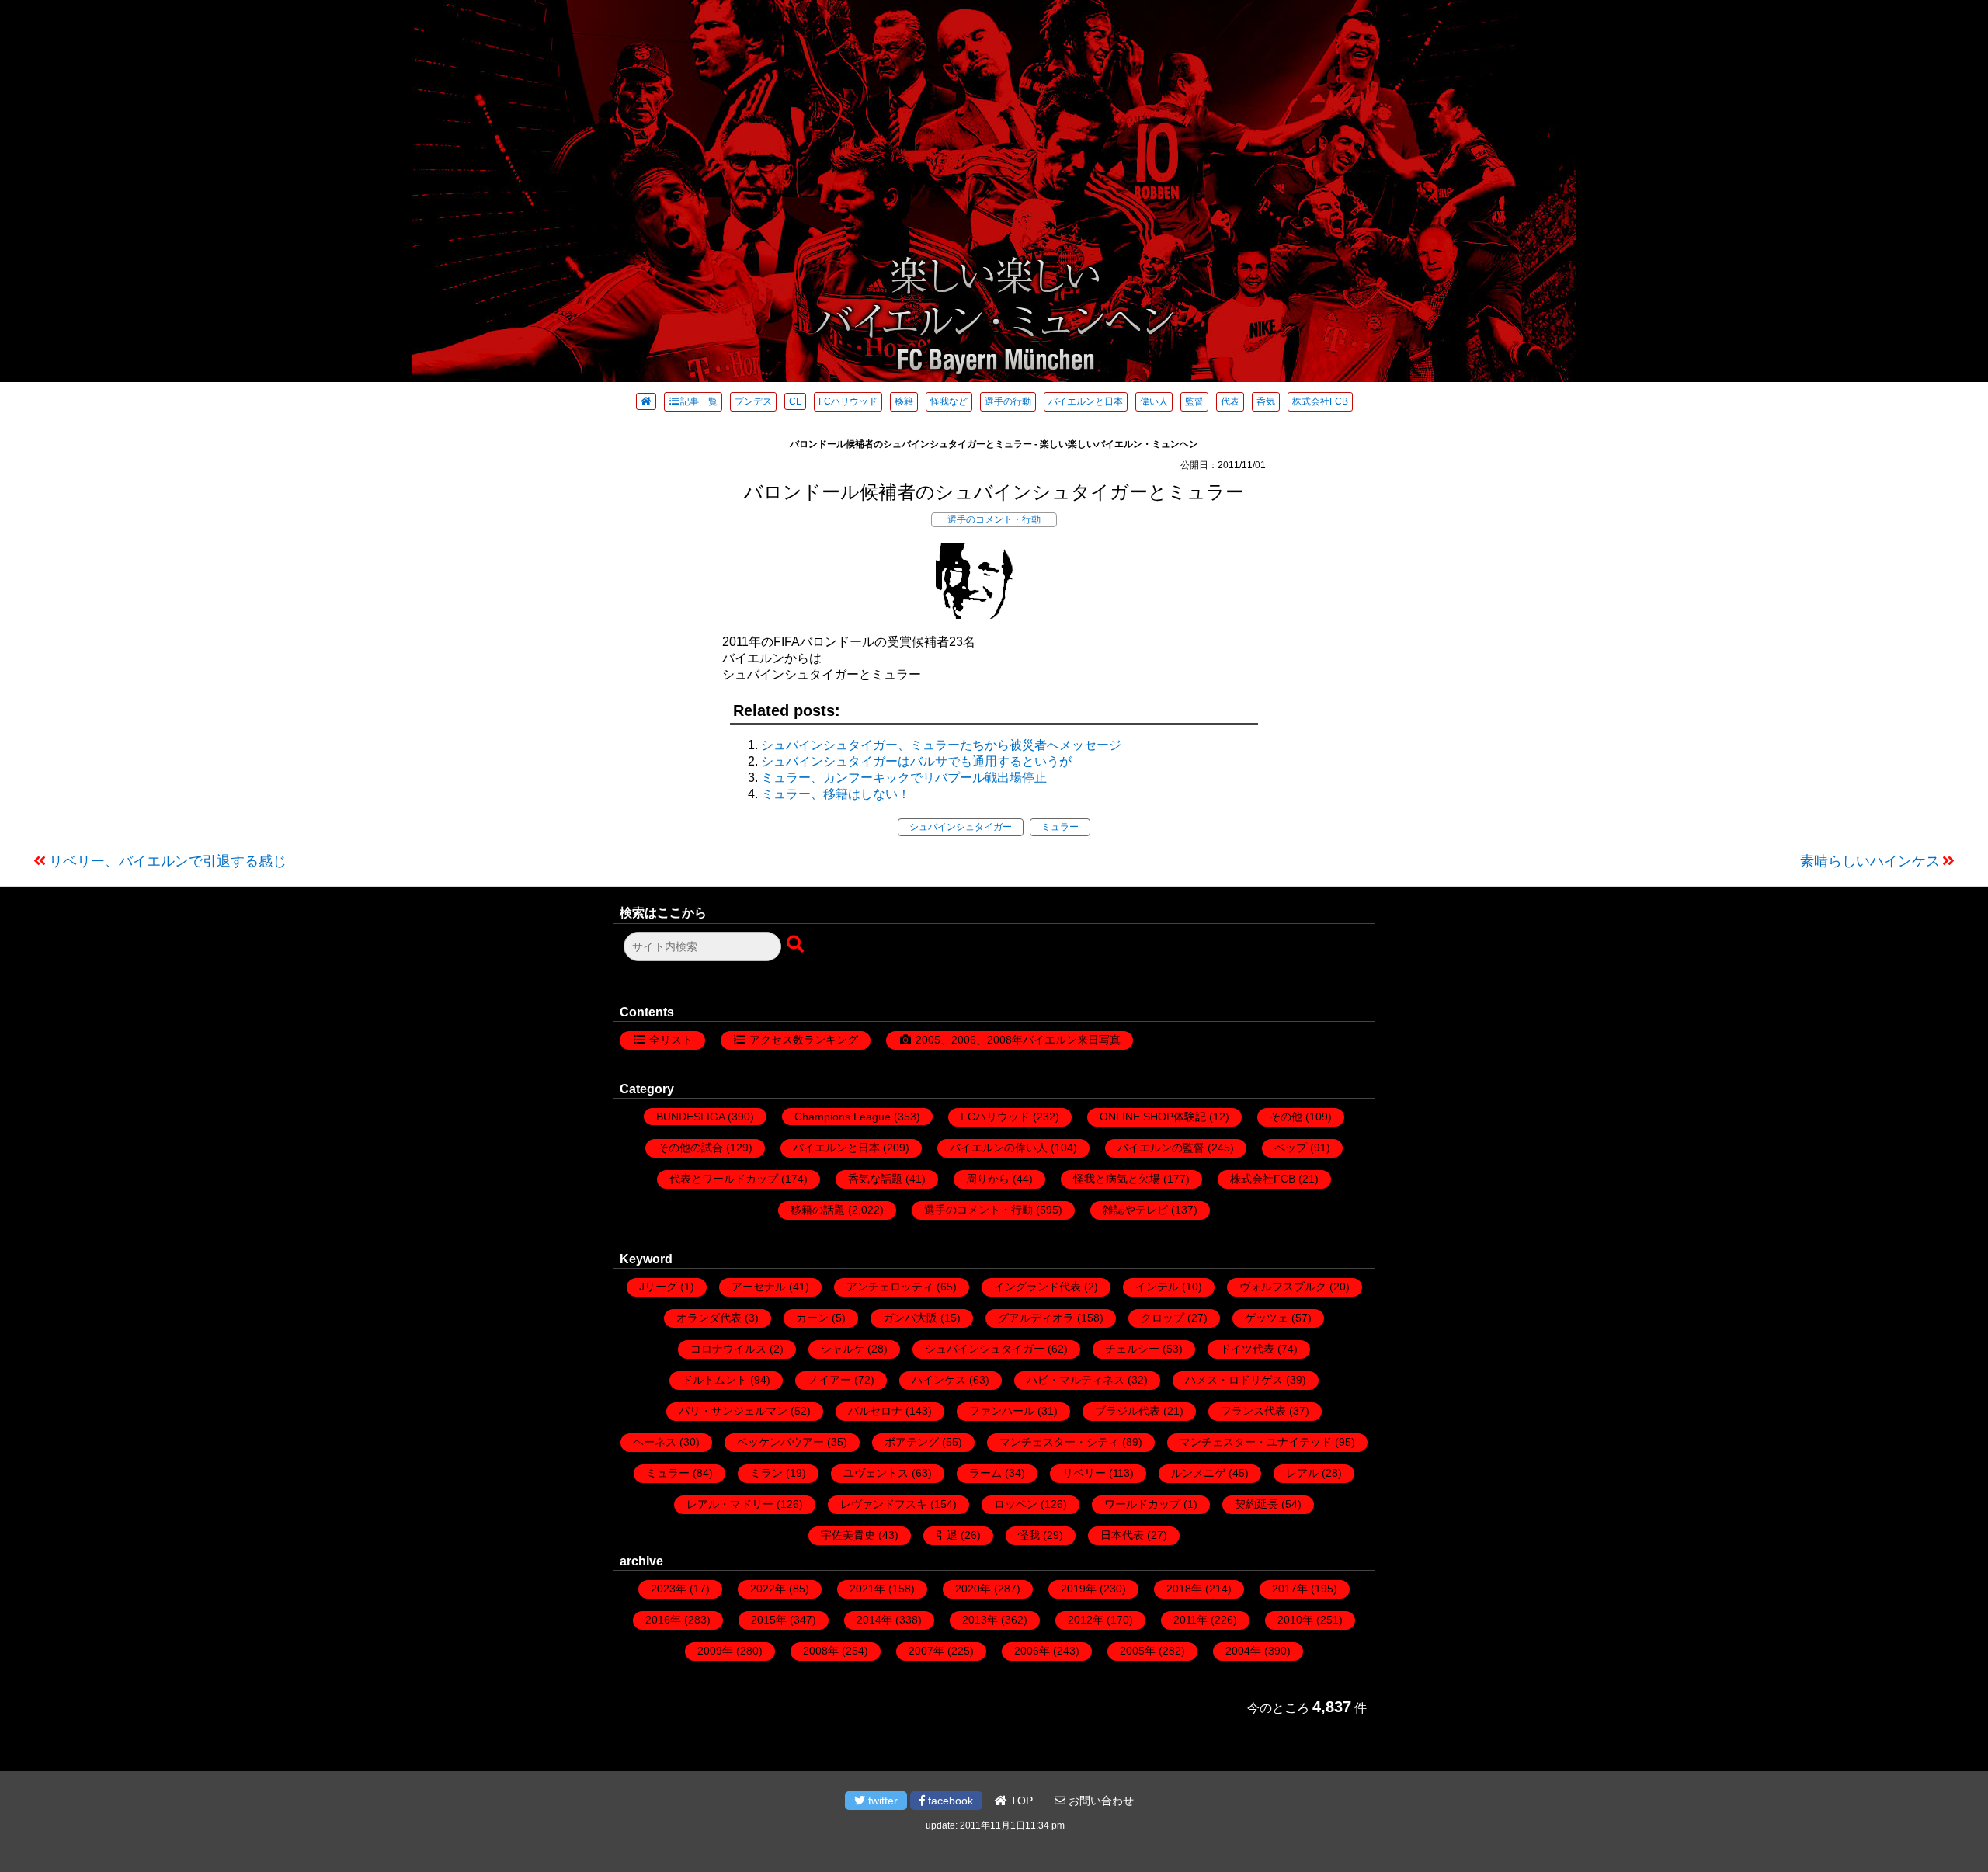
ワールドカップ (1142, 1504)
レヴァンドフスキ (884, 1504)
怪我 (1029, 1535)
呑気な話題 (875, 1179)
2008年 (821, 1651)
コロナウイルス (728, 1349)
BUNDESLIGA (690, 1117)
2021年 (867, 1589)
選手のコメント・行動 (994, 519)
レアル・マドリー (730, 1504)
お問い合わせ (1100, 1801)
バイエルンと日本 (1086, 401)
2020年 (973, 1589)
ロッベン (1016, 1504)
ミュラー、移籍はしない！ (836, 794)
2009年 (715, 1651)
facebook (949, 1801)
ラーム (985, 1473)
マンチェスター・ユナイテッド (1256, 1442)
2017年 (1290, 1589)
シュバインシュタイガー (961, 827)
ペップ (1291, 1148)
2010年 (1295, 1620)
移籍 (904, 401)
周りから (988, 1179)
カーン (812, 1318)
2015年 (769, 1620)
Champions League (843, 1117)
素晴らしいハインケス (1870, 861)
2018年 (1184, 1589)
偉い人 (1154, 401)
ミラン (766, 1473)
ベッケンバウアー (780, 1442)
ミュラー (1060, 827)
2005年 (1138, 1651)
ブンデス (753, 401)
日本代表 (1122, 1535)
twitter (881, 1801)
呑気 (1266, 401)
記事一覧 (699, 401)
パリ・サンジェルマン (733, 1411)
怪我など (949, 401)
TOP (1020, 1801)
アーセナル (759, 1287)
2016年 (663, 1620)
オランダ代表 (709, 1318)
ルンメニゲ (1198, 1473)
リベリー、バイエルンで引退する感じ (168, 861)
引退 (947, 1535)
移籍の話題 (818, 1210)
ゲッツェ (1267, 1318)
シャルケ (843, 1349)
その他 (1286, 1117)
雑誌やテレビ (1135, 1210)
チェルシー (1132, 1349)
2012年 (1086, 1620)
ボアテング (912, 1442)
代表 (1230, 401)
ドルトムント (714, 1380)
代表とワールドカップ (724, 1179)
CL (795, 401)
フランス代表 (1253, 1411)
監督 (1194, 401)
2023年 (669, 1589)
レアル (1302, 1473)
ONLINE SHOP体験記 (1153, 1117)
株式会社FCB (1320, 401)
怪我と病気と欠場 (1117, 1179)
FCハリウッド (848, 401)
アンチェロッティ (890, 1287)
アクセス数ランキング (804, 1040)
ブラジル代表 (1128, 1411)
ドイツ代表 (1247, 1349)
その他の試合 (690, 1148)
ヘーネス (655, 1442)
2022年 (768, 1589)
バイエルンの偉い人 (999, 1148)
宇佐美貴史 (848, 1535)
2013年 (980, 1620)
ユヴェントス (876, 1473)
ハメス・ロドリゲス (1234, 1380)
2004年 (1243, 1651)
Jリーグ (658, 1287)
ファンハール (1002, 1411)
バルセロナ (875, 1411)
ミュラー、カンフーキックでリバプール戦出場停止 (904, 778)
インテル (1157, 1287)
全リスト (671, 1040)
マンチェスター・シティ (1059, 1442)
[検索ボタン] (797, 945)
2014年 (874, 1620)
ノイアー (829, 1380)
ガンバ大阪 (910, 1318)
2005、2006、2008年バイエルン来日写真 (1018, 1040)
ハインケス (939, 1380)
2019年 (1079, 1589)
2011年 (1190, 1620)
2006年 (1032, 1651)
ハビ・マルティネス (1076, 1380)
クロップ (1163, 1318)
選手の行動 (1008, 401)
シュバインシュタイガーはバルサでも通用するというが (916, 761)
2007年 (926, 1651)
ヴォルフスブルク (1283, 1287)
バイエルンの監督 (1161, 1148)
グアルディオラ (1036, 1318)
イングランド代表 (1037, 1287)
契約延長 (1256, 1504)
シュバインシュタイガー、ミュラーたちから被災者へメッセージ (941, 745)
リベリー (1084, 1473)
